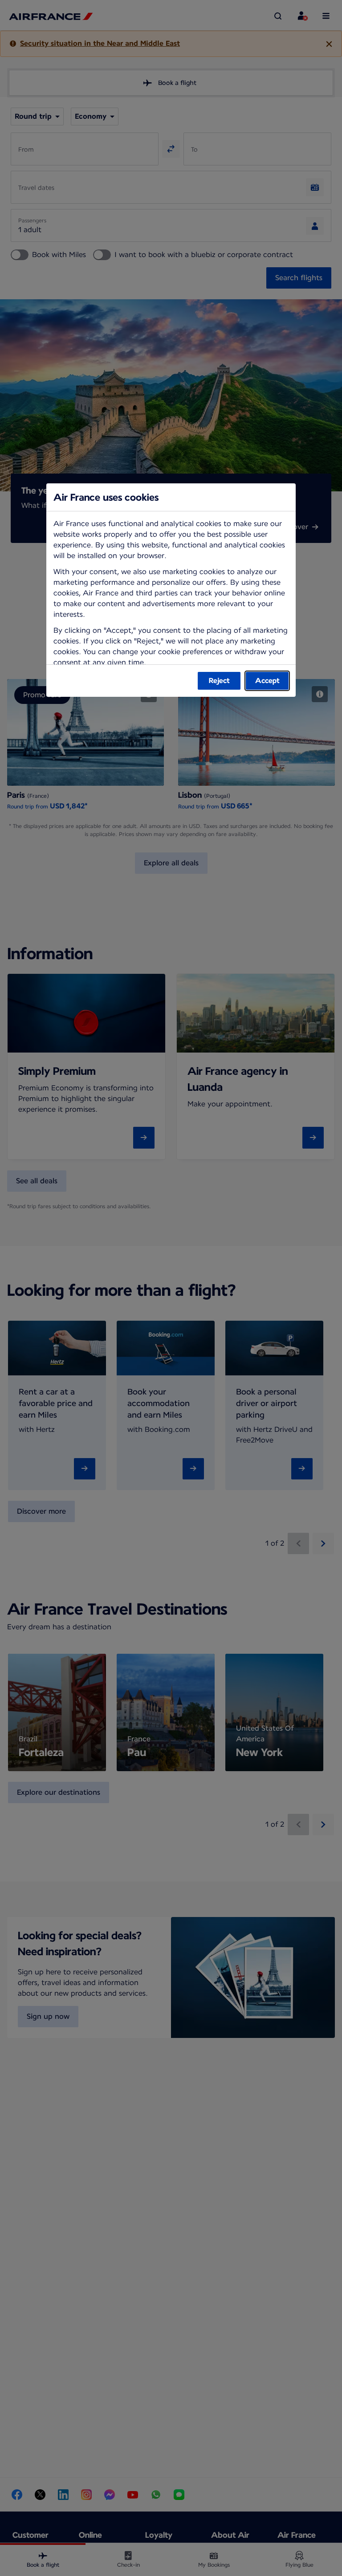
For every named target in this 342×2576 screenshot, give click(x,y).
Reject (219, 681)
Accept (267, 681)
